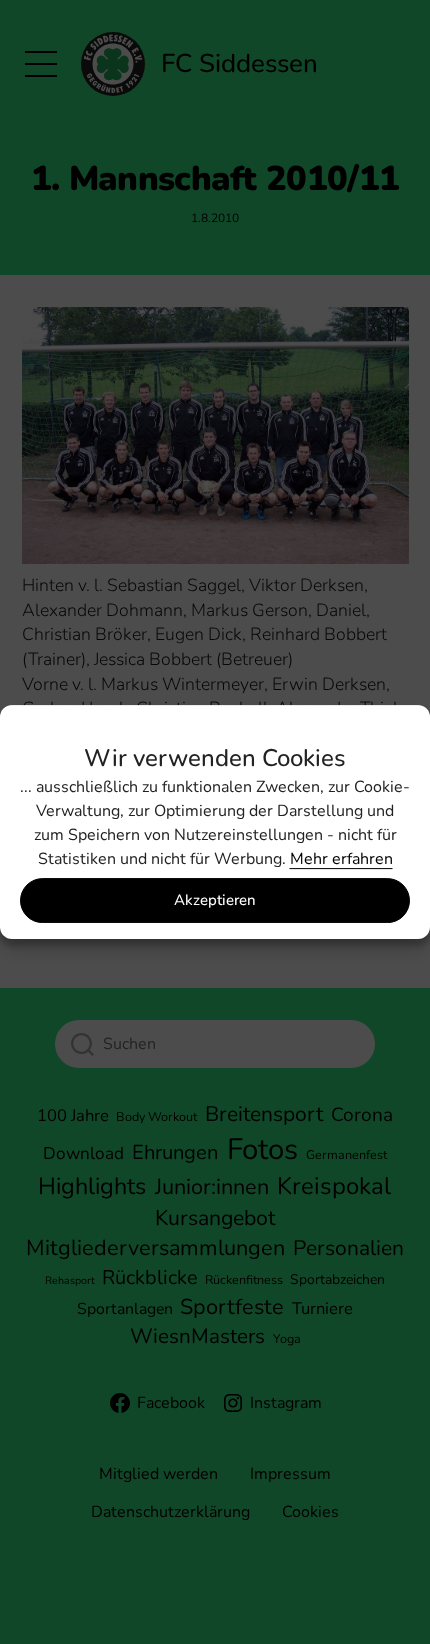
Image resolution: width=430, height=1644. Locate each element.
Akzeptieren (215, 900)
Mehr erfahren (341, 859)
